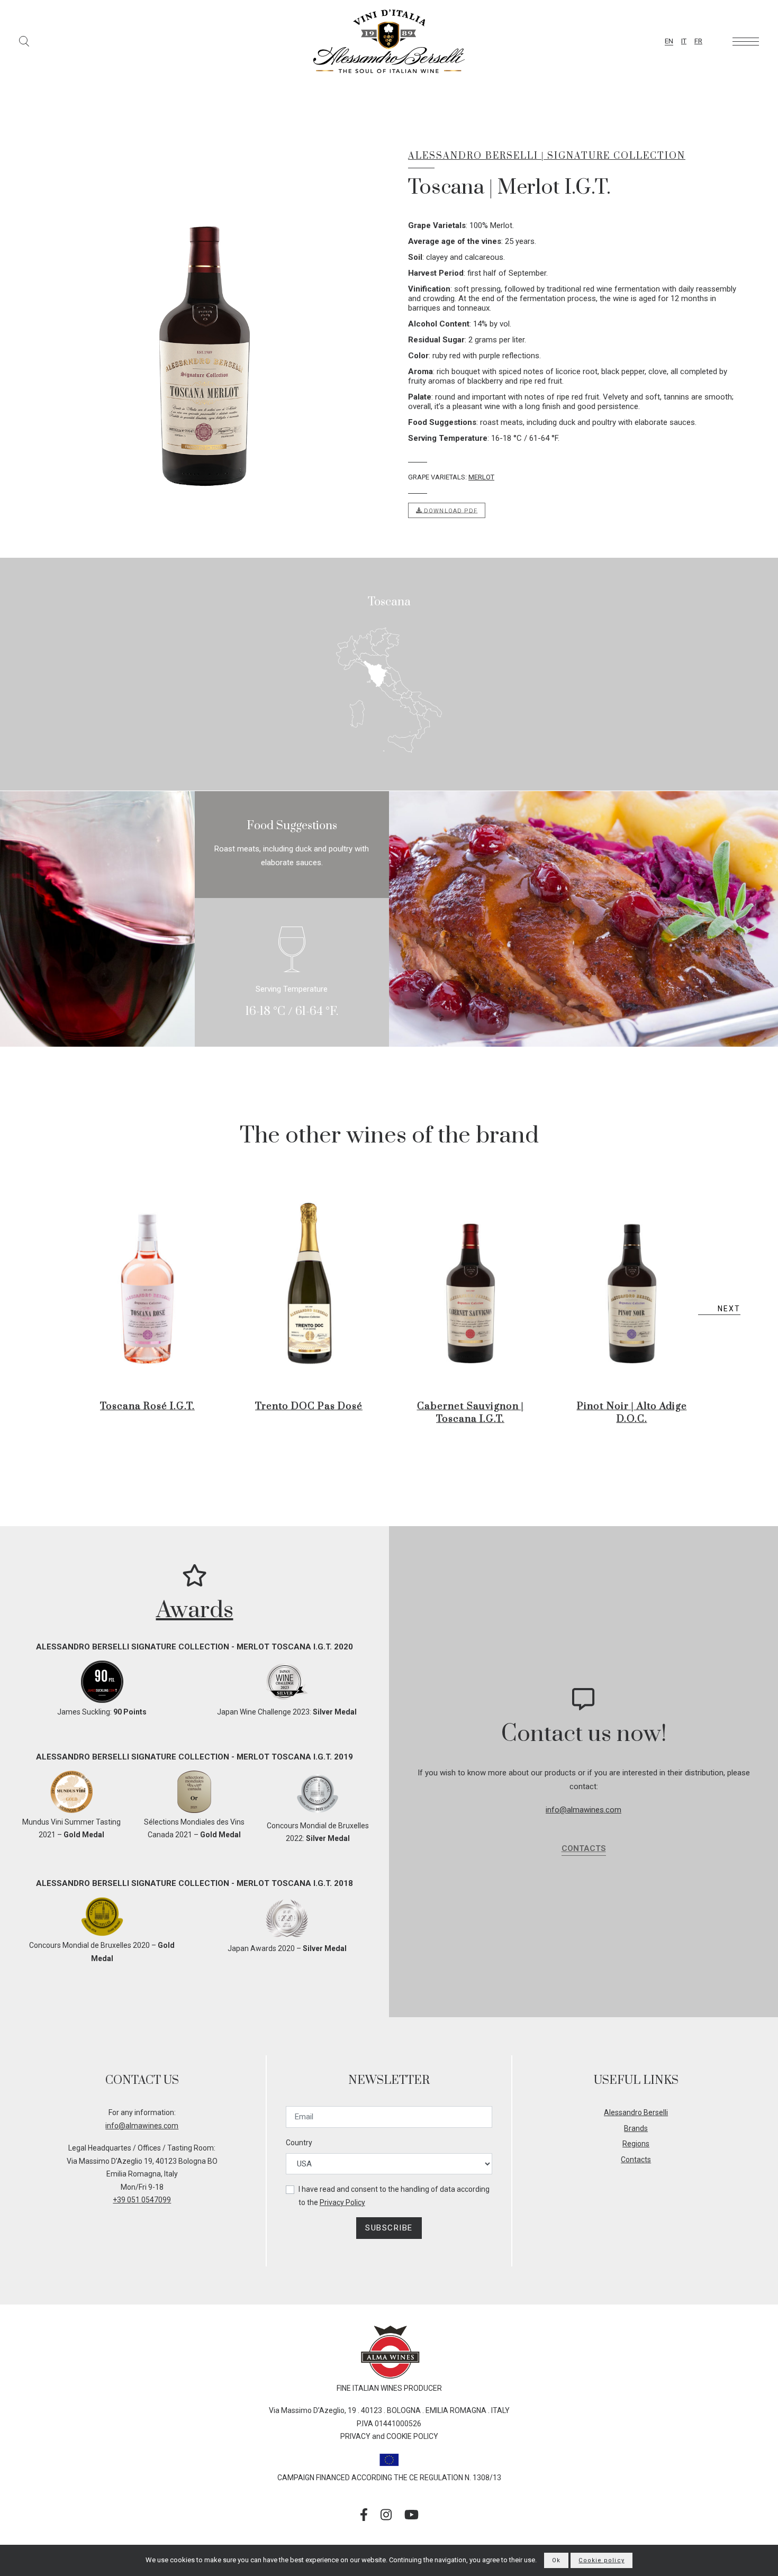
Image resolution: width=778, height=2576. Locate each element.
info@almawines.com (584, 1810)
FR (698, 41)
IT (684, 41)
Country (299, 2143)
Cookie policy (601, 2560)
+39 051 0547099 (142, 2200)
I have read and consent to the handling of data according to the (394, 2196)
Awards (195, 1610)
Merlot (481, 477)
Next (729, 1309)
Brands (636, 2128)
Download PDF (450, 510)
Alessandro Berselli (636, 2112)
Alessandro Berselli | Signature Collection (547, 156)
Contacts (584, 1848)
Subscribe (389, 2228)
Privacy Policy (342, 2202)
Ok (556, 2560)
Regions (636, 2144)
